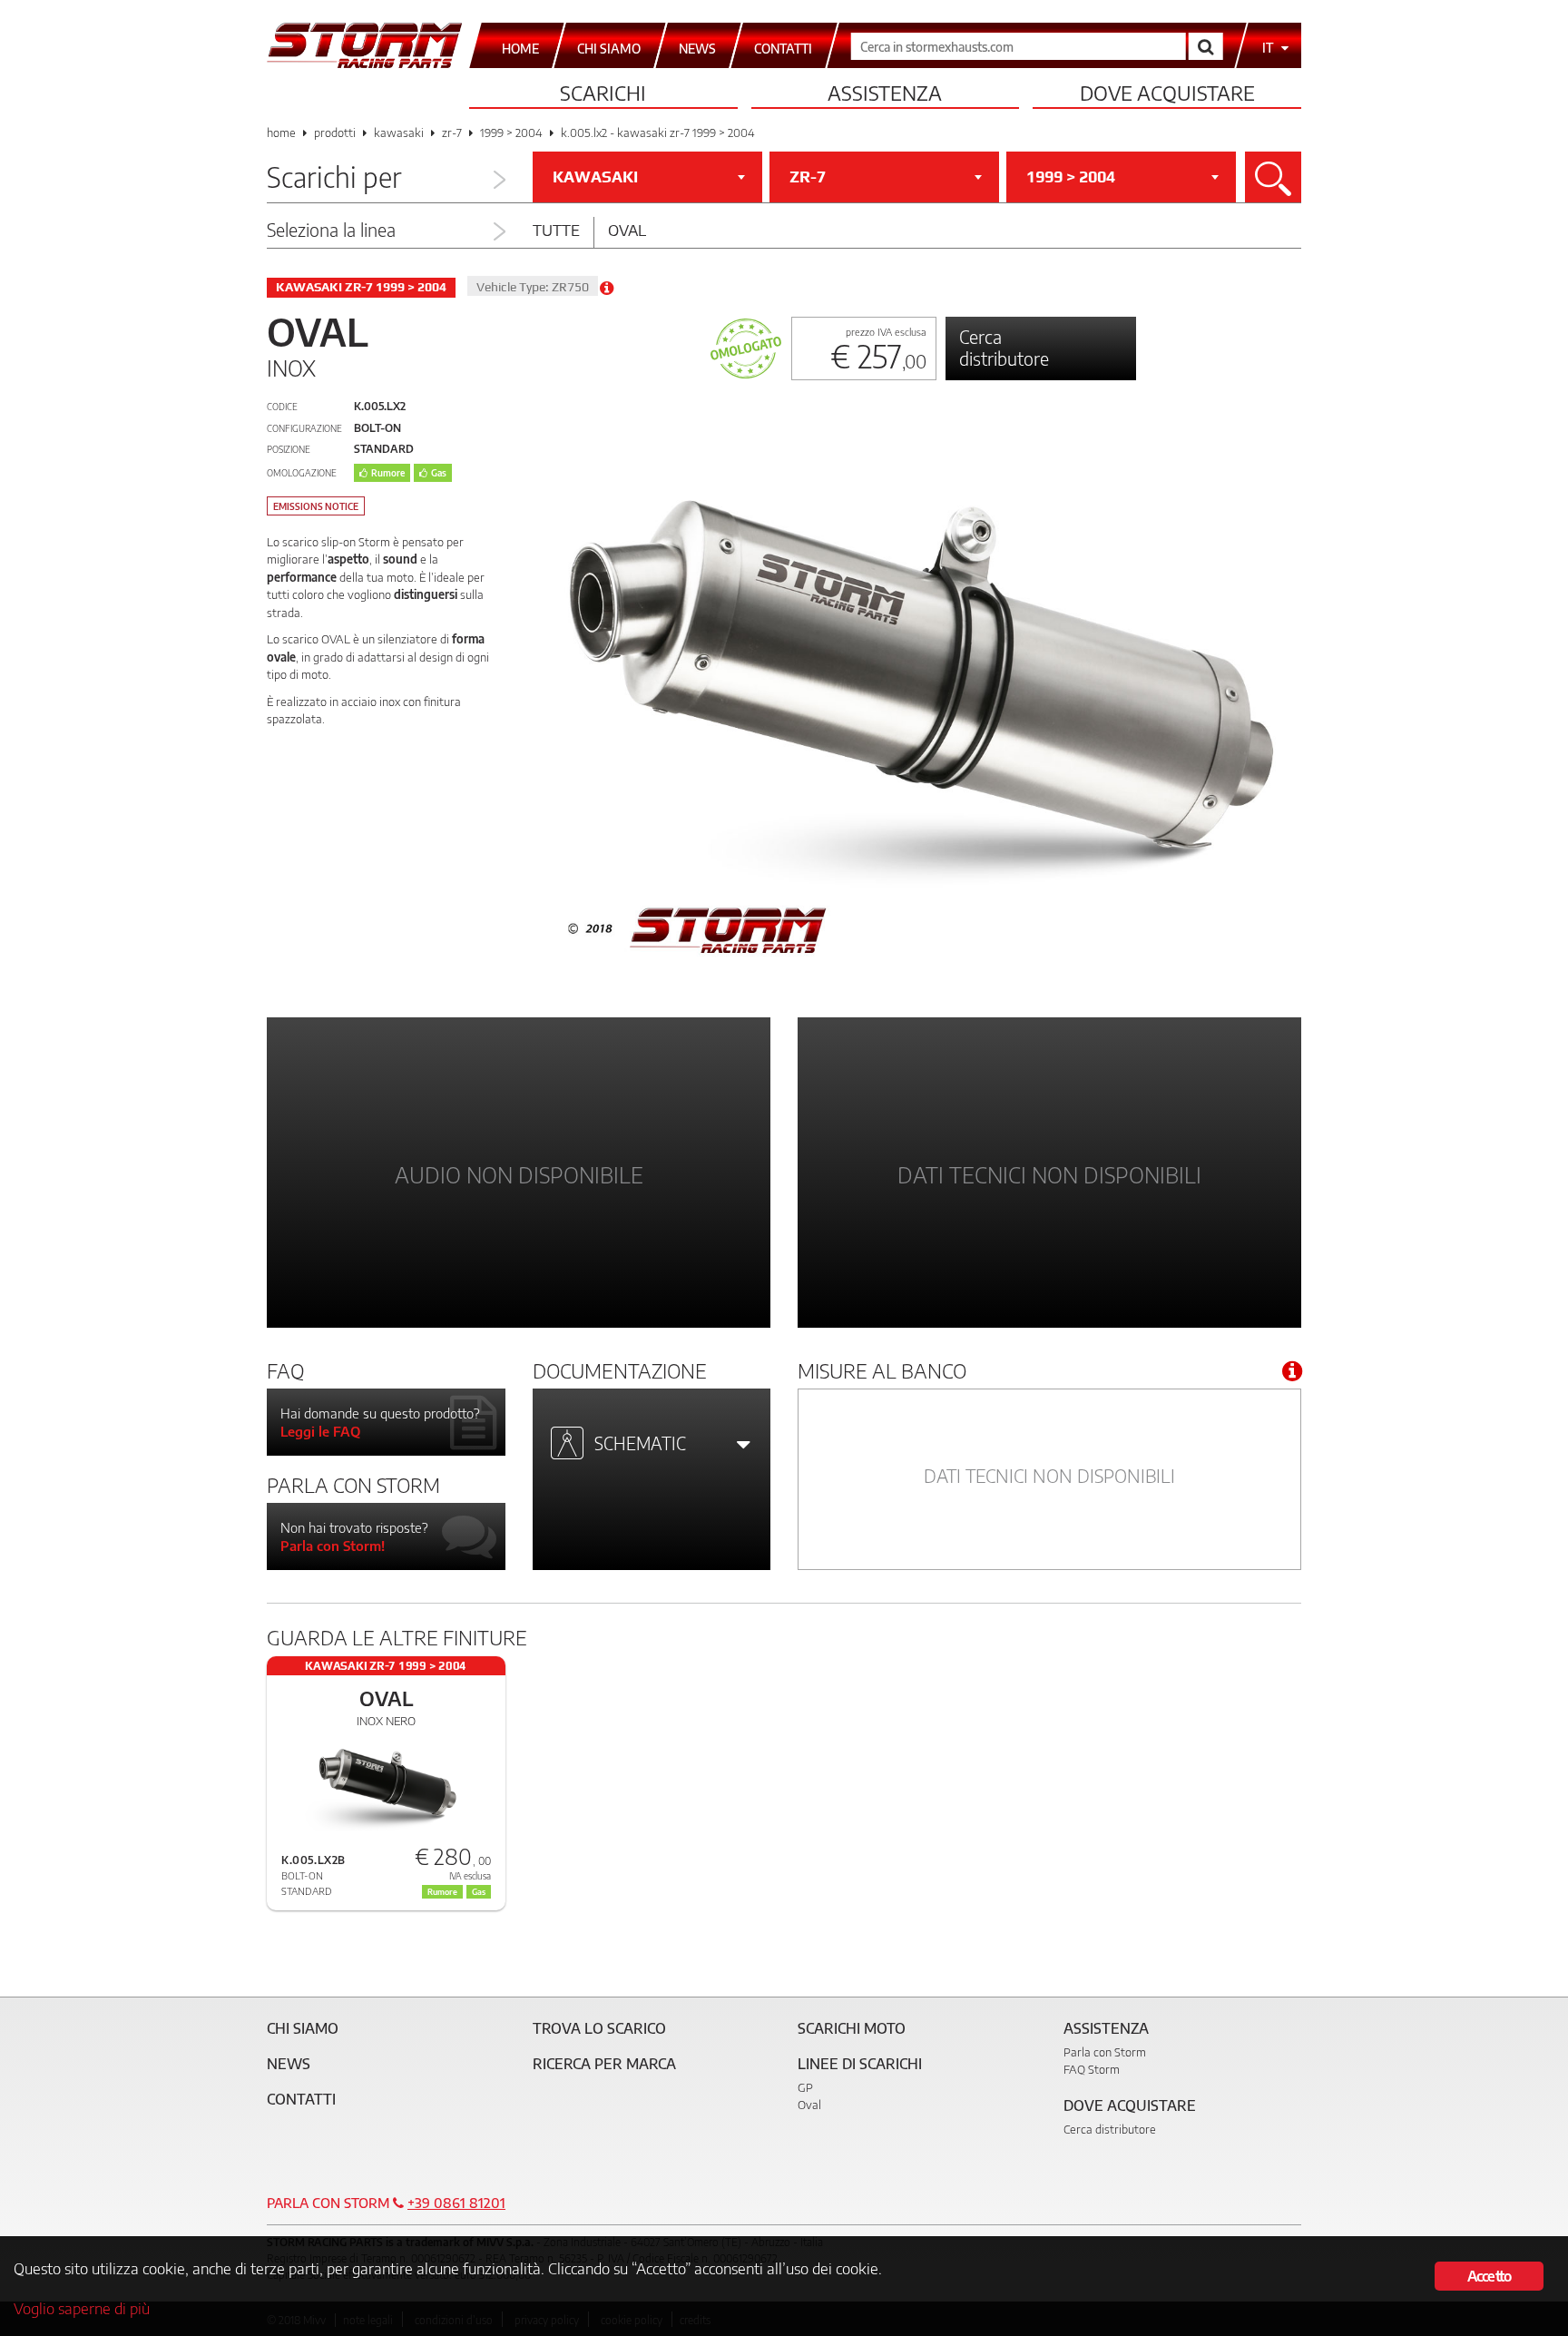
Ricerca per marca (604, 2064)
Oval (627, 230)
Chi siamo (303, 2028)
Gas (439, 473)
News (289, 2064)
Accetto (1489, 2276)
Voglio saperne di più (82, 2308)
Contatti (301, 2099)
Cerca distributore (1004, 347)
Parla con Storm (1105, 2052)
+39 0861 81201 (456, 2203)
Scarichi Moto (852, 2028)
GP (805, 2087)
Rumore (388, 473)
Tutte (556, 230)
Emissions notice (316, 506)
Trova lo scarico (599, 2028)
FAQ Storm (1092, 2069)
